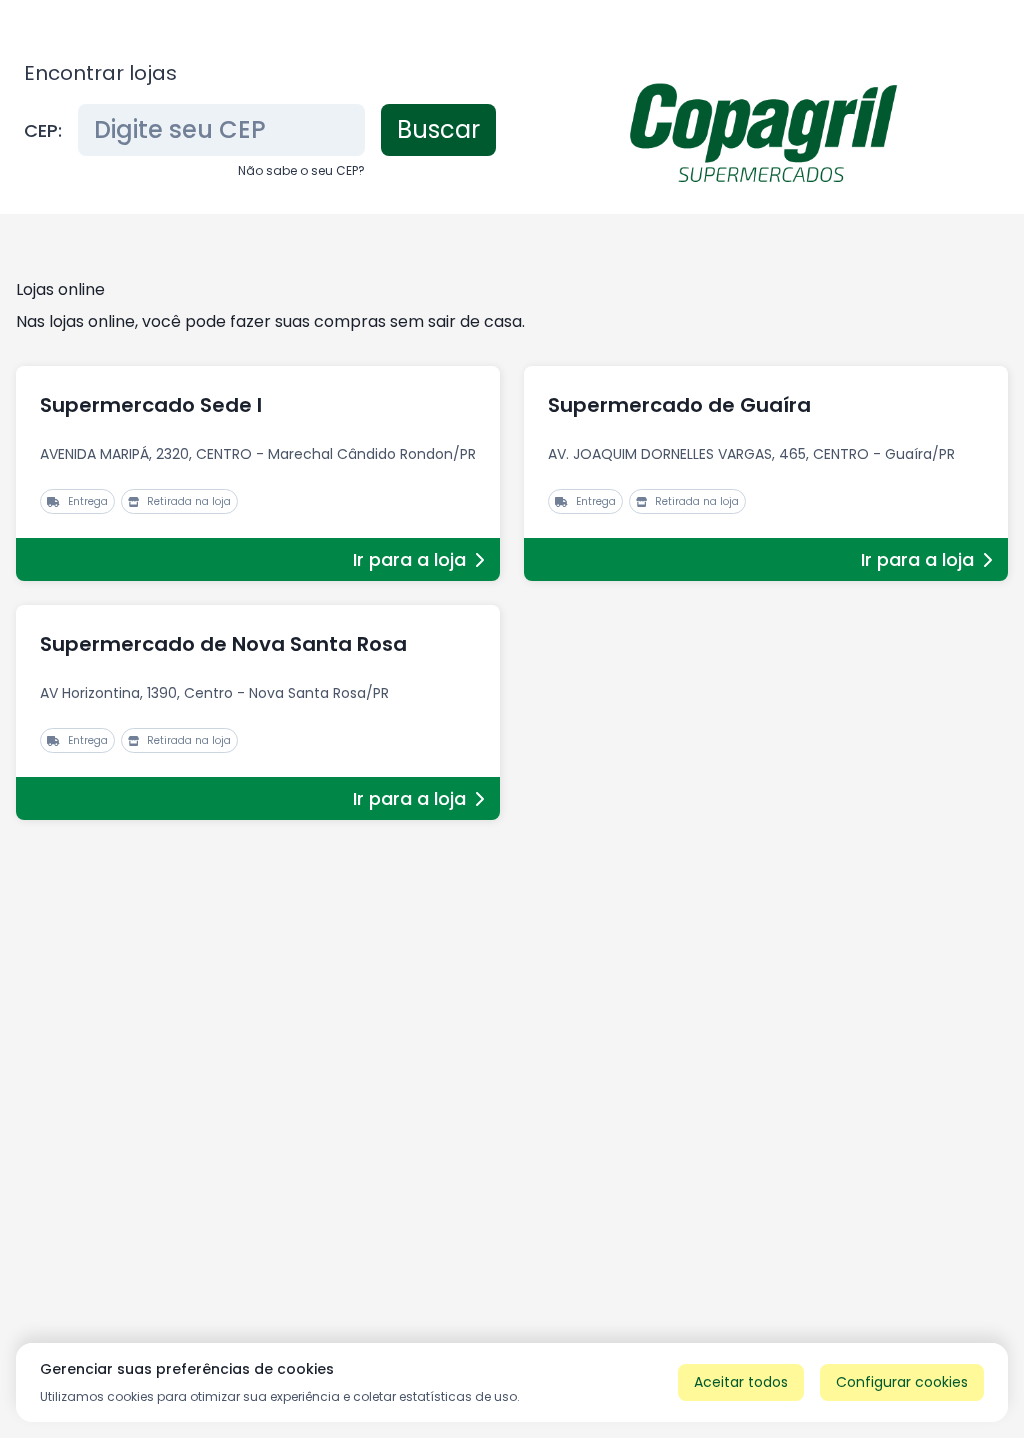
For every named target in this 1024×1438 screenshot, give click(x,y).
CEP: (43, 130)
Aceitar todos (741, 1382)
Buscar (438, 129)
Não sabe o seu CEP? (301, 170)
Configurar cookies (902, 1382)
